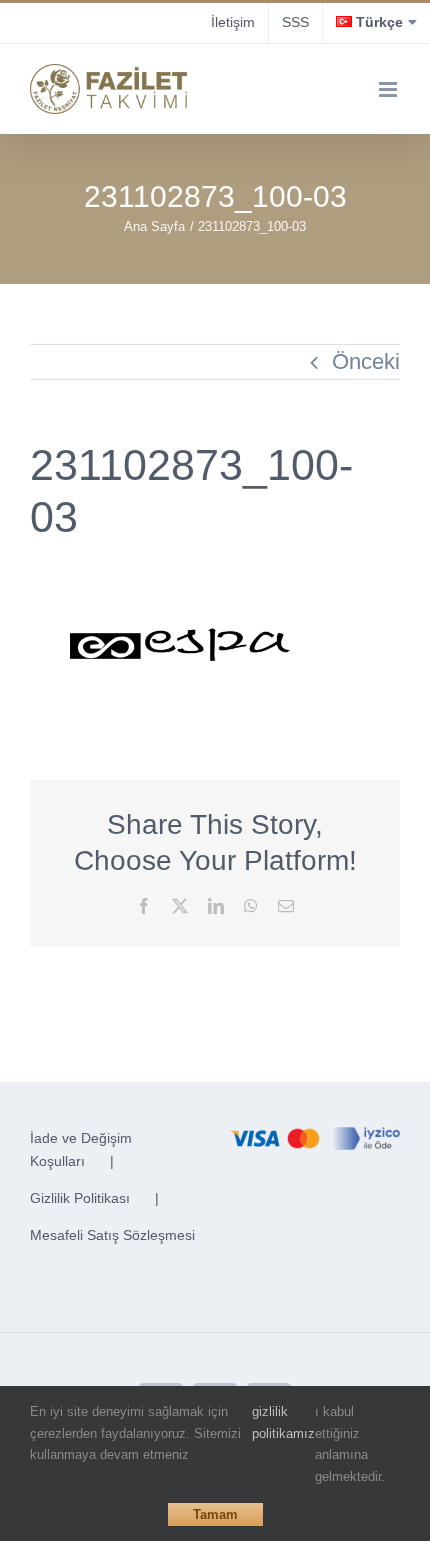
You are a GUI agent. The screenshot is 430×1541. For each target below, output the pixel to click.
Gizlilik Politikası (80, 1198)
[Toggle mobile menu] (389, 89)
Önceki (366, 361)
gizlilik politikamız (283, 1422)
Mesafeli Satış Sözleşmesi (112, 1235)
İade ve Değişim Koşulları (81, 1150)
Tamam (215, 1514)
